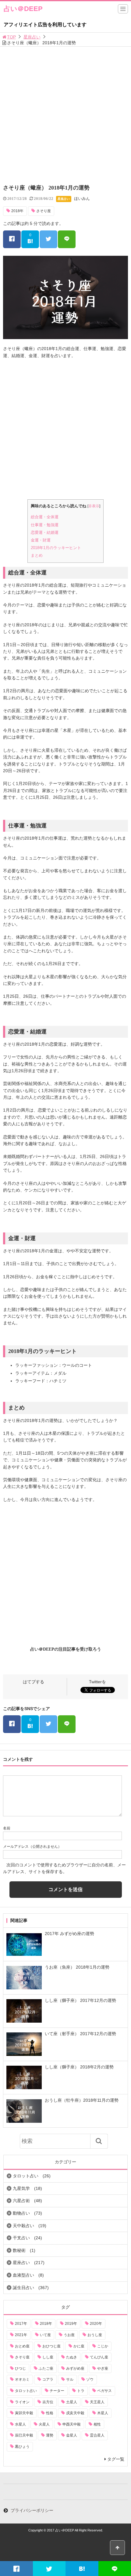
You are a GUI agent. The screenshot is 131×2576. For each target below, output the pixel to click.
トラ (81, 2391)
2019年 (71, 2324)
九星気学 (21, 2188)
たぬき (72, 2357)
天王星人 (97, 2402)
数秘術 (19, 2250)
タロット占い (26, 2176)
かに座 (79, 2346)
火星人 (44, 2424)
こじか (103, 2346)
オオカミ (22, 2379)
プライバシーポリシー (32, 2510)
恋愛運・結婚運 (45, 532)
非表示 (94, 506)
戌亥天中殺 (75, 2413)
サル (70, 2379)
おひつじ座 (51, 2346)
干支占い (21, 2238)
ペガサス (104, 2391)
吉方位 (48, 2402)
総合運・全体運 (45, 517)
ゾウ (90, 2379)
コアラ (48, 2379)
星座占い (32, 37)
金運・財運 (41, 540)
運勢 (50, 2435)
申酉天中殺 (72, 2424)
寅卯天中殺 (24, 2413)
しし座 (48, 2357)
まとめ (37, 555)
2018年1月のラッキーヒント (56, 548)
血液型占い (23, 2275)
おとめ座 (22, 2346)
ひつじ (20, 2368)
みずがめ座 (75, 2368)
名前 (7, 1828)
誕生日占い (23, 2288)
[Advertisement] (65, 115)
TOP (11, 37)
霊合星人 (97, 2435)
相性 (97, 2424)
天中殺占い (23, 2226)
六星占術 (21, 2201)
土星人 (72, 2402)
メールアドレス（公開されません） (32, 1847)
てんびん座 (99, 2357)
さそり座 (44, 211)
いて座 (45, 2335)
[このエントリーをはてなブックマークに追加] (82, 2569)
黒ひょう (22, 2447)
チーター (57, 2391)
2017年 (21, 2324)
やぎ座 (103, 2368)
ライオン (22, 2402)
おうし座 (95, 2335)
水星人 (20, 2424)
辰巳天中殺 (24, 2435)
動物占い (21, 2213)
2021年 (21, 2335)
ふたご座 (46, 2368)
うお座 (69, 2335)
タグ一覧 (116, 2459)
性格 (50, 2413)
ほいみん (82, 199)
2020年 (96, 2324)
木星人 (103, 2413)
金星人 (72, 2435)
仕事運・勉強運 (45, 525)
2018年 (17, 211)
